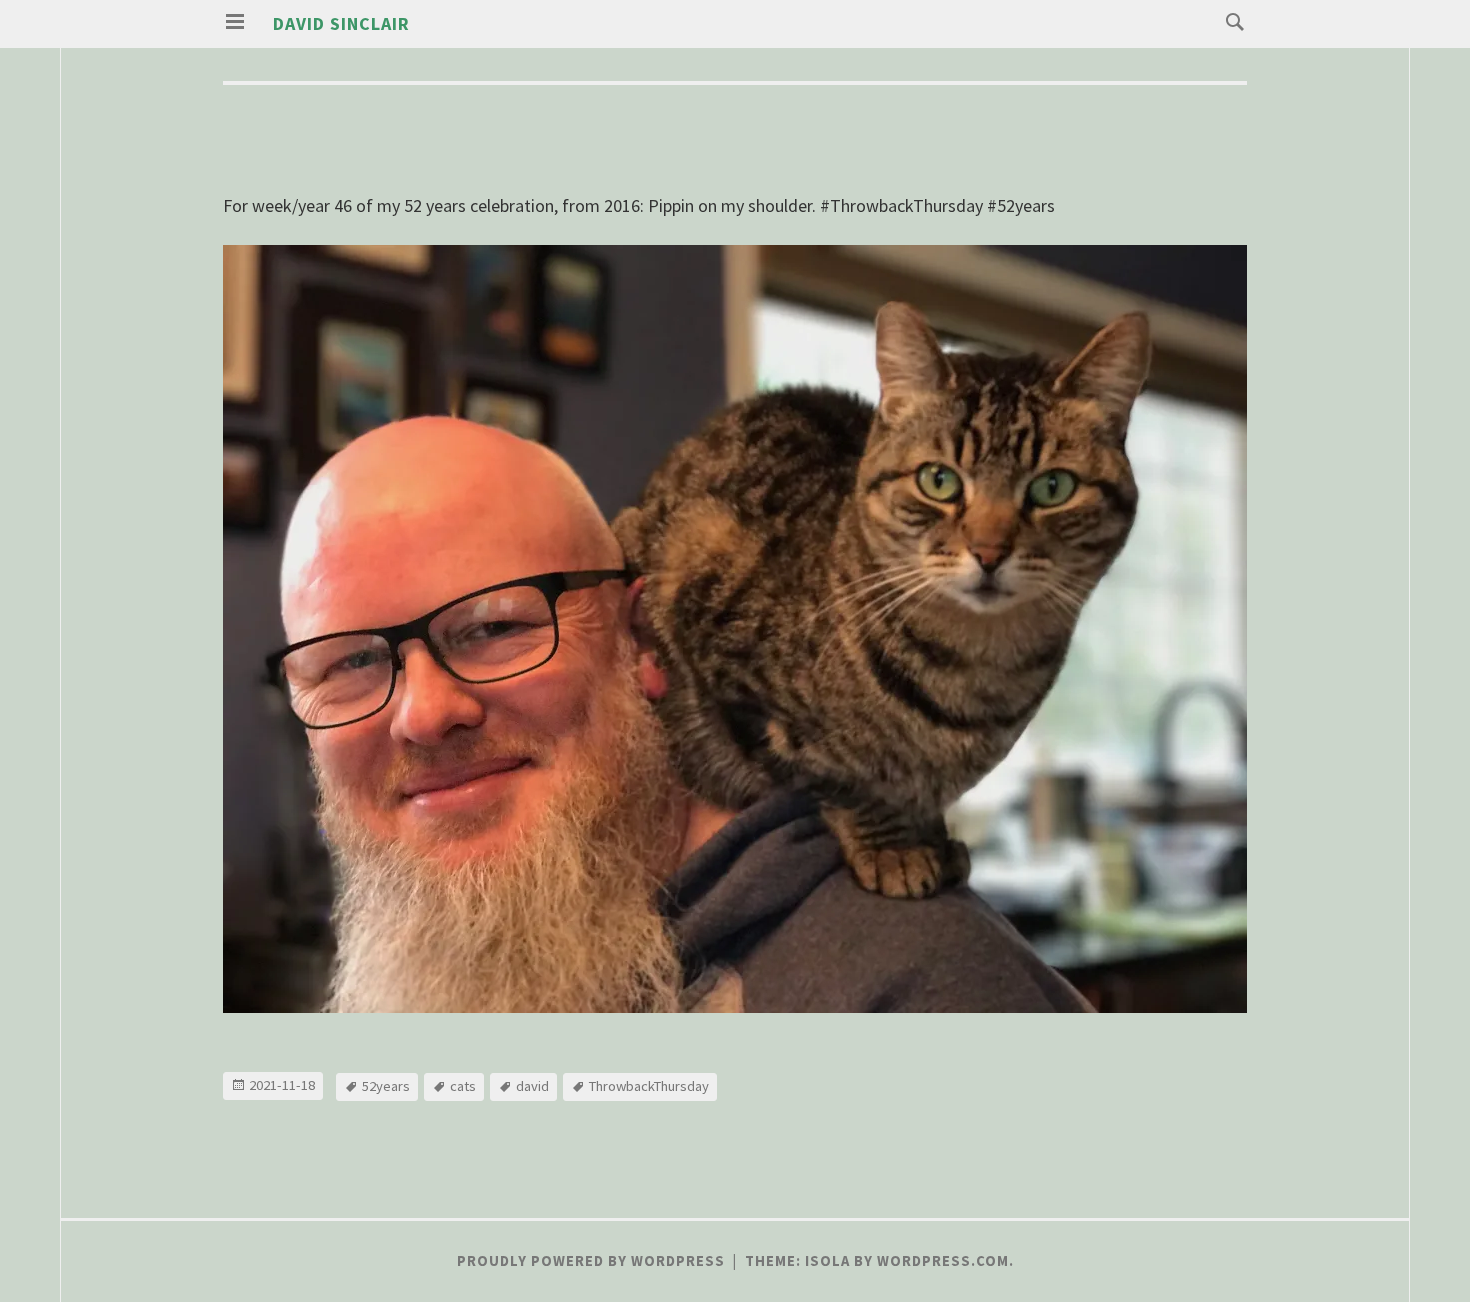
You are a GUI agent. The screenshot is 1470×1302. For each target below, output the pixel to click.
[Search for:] (1230, 20)
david (532, 1086)
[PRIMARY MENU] (235, 22)
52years (386, 1086)
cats (463, 1086)
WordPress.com (943, 1261)
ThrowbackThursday (649, 1086)
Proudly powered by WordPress (591, 1261)
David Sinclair (341, 23)
